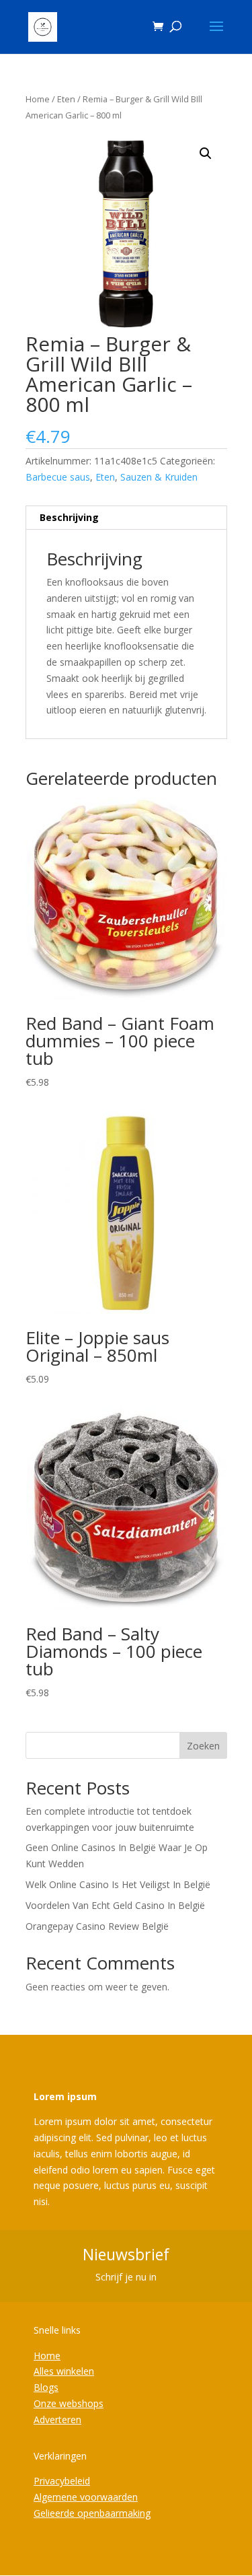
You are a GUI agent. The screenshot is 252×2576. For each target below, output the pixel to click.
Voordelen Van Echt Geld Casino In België (115, 1905)
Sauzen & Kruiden (159, 477)
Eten (66, 99)
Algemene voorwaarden (86, 2497)
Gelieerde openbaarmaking (92, 2513)
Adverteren (57, 2420)
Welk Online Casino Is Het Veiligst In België (118, 1884)
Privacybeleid (62, 2481)
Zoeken (203, 1746)
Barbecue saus (58, 477)
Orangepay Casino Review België (97, 1926)
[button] (206, 153)
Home (38, 99)
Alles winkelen (64, 2371)
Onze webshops (69, 2403)
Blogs (46, 2387)
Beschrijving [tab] (69, 517)
